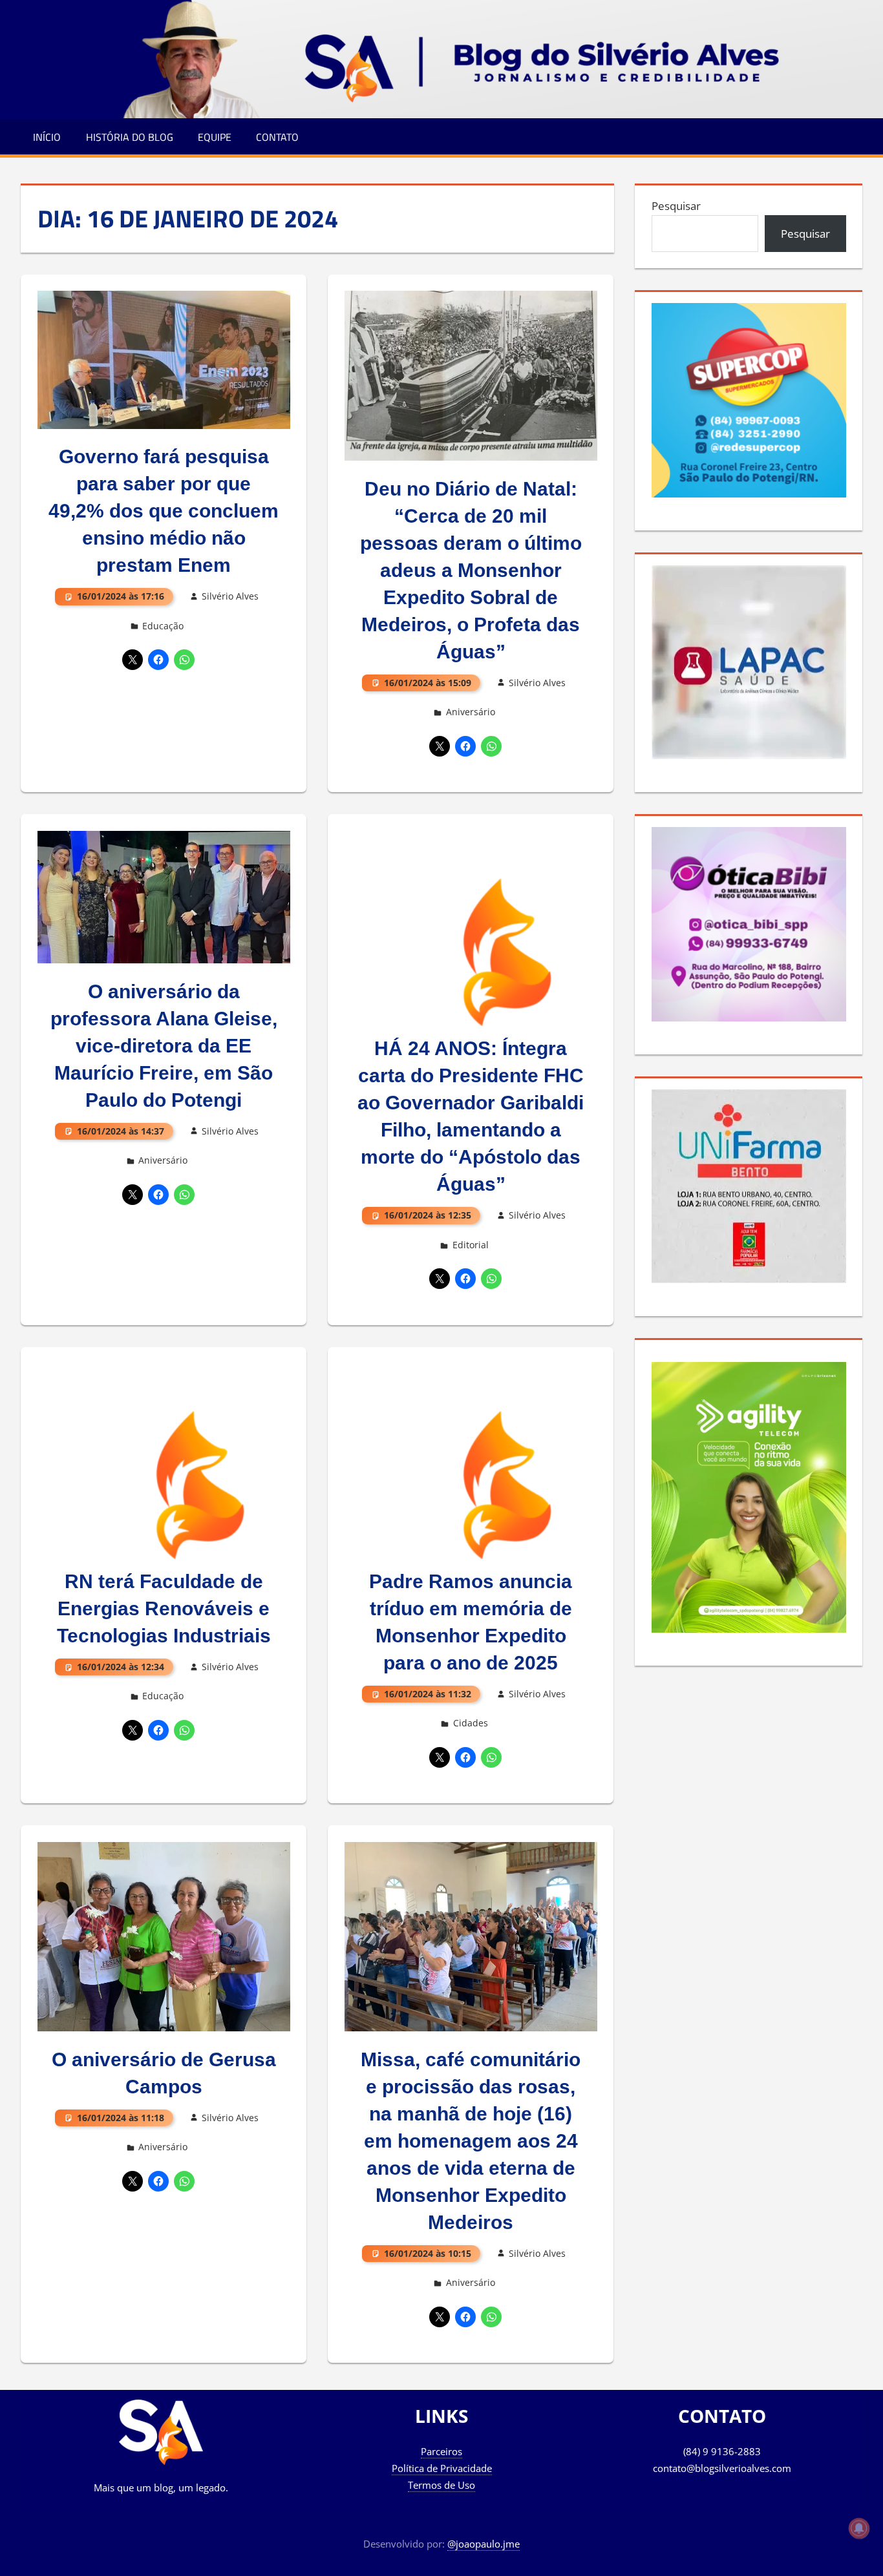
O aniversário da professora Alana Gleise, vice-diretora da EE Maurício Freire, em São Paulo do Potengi (164, 1046)
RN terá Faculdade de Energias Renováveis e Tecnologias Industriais (164, 1608)
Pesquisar (676, 206)
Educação (163, 626)
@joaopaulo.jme (484, 2544)
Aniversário (471, 712)
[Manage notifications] (859, 2528)
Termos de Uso (441, 2485)
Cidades (471, 1723)
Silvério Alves (230, 596)
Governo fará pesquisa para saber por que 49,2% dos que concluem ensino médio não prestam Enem (164, 511)
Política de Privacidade (442, 2468)
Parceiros (441, 2451)
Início (47, 137)
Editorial (471, 1245)
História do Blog (130, 137)
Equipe (215, 137)
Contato (277, 137)
